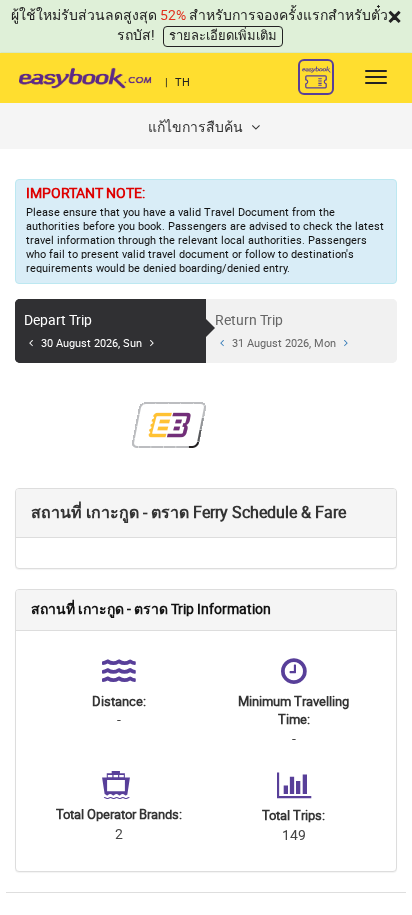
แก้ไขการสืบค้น (197, 127)
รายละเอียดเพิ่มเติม (223, 35)
